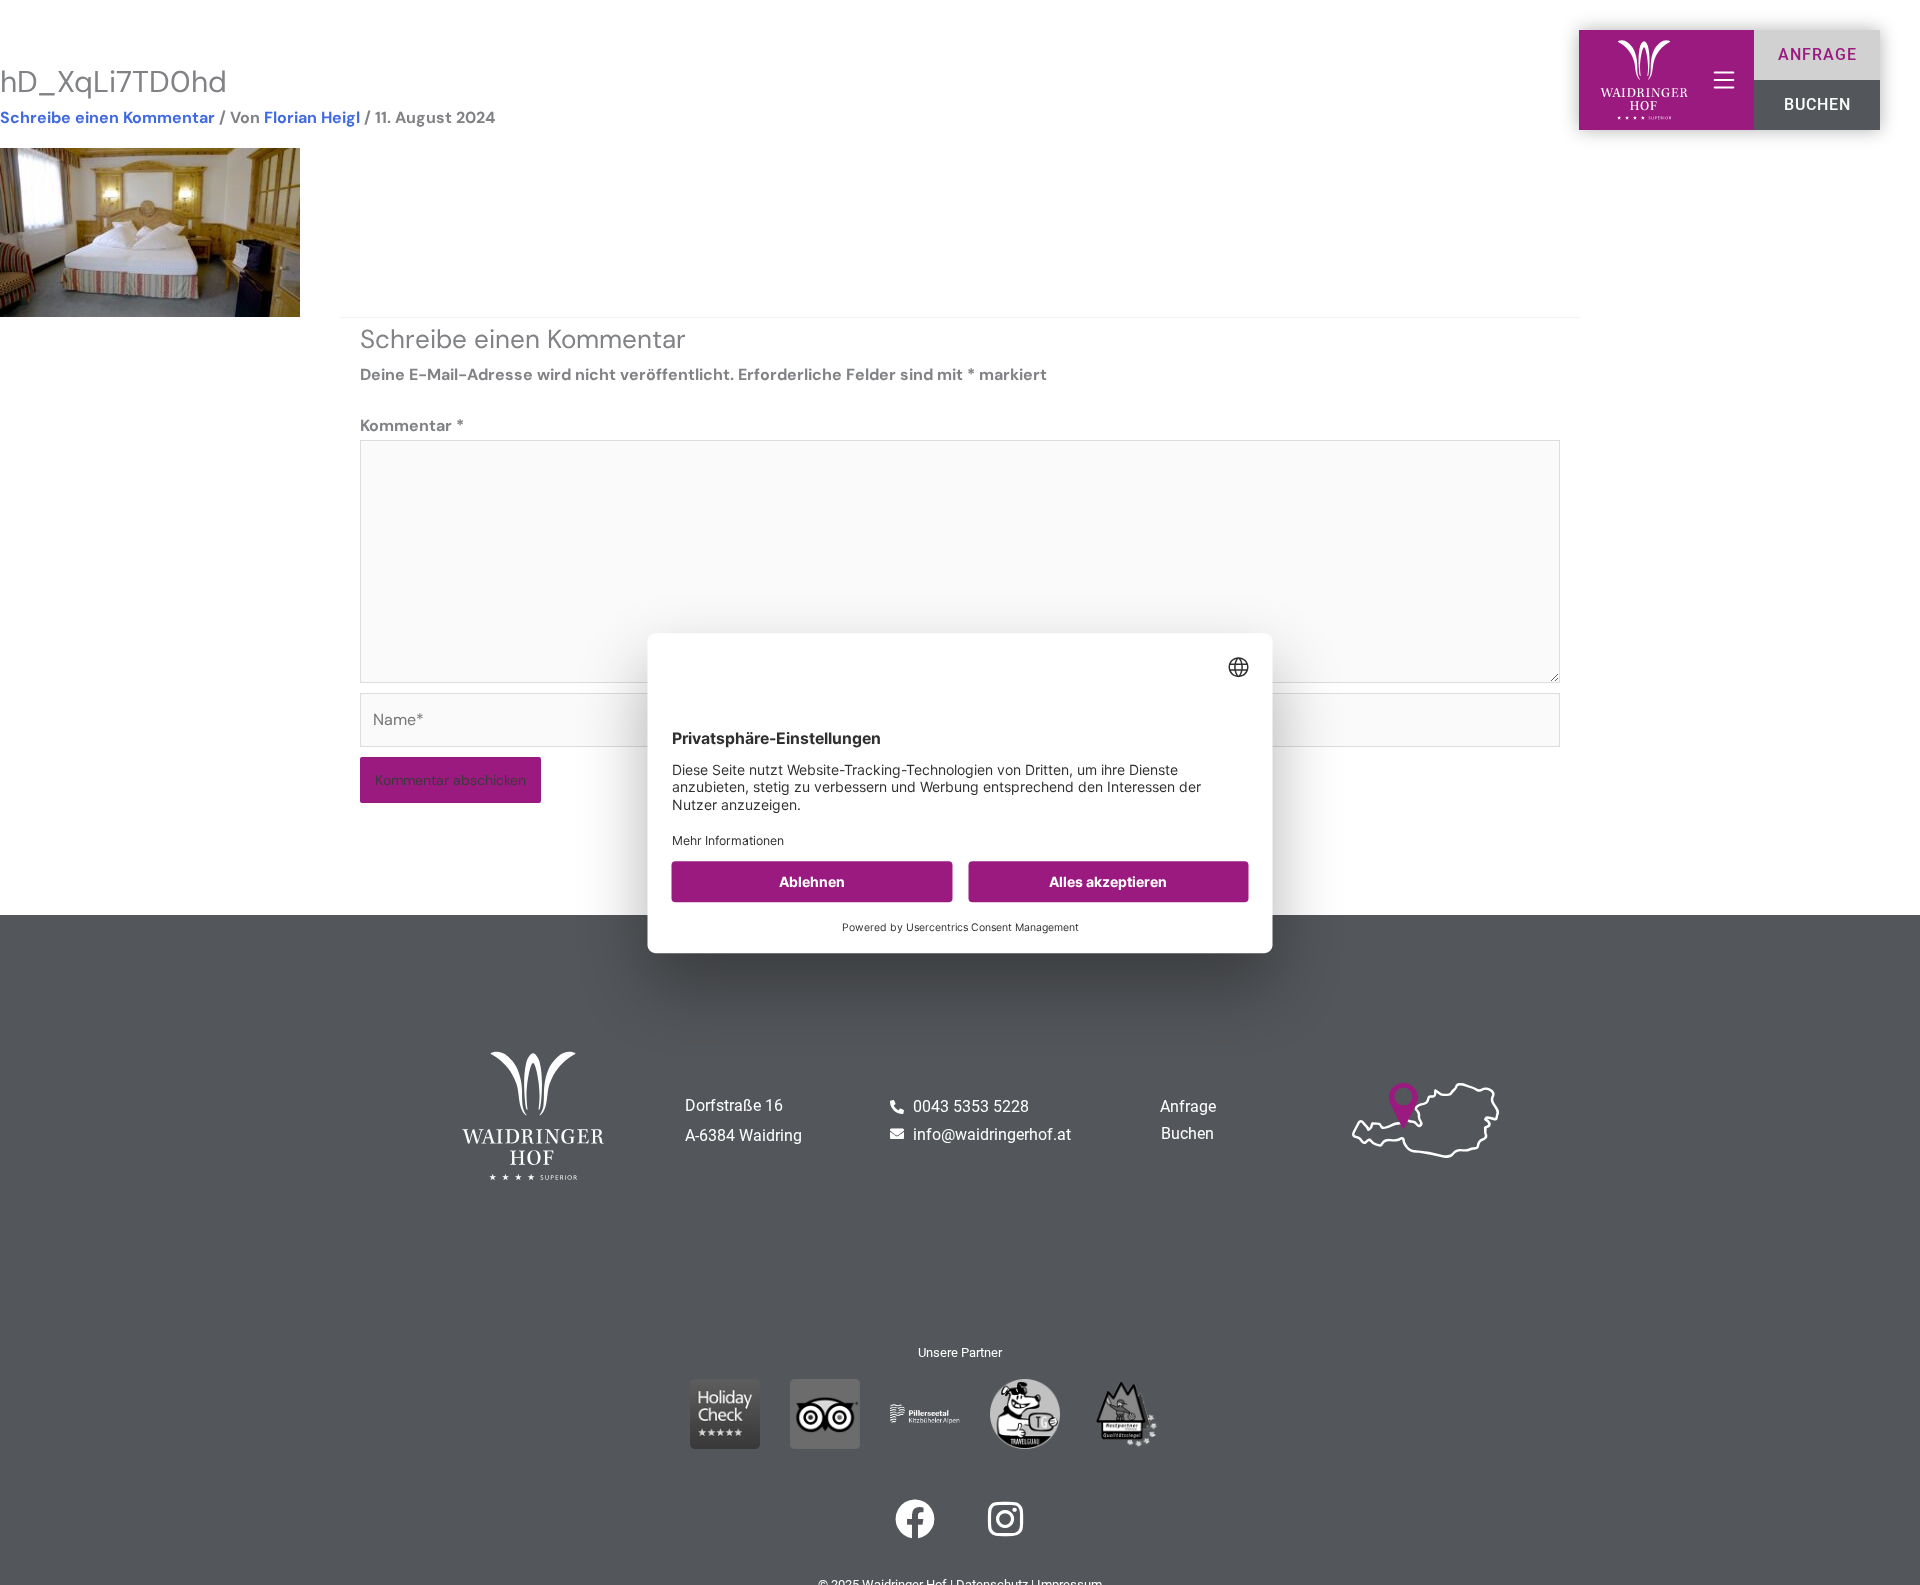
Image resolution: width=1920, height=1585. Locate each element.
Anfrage (1188, 1106)
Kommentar (412, 425)
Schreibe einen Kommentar (107, 117)
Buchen (1187, 1133)
